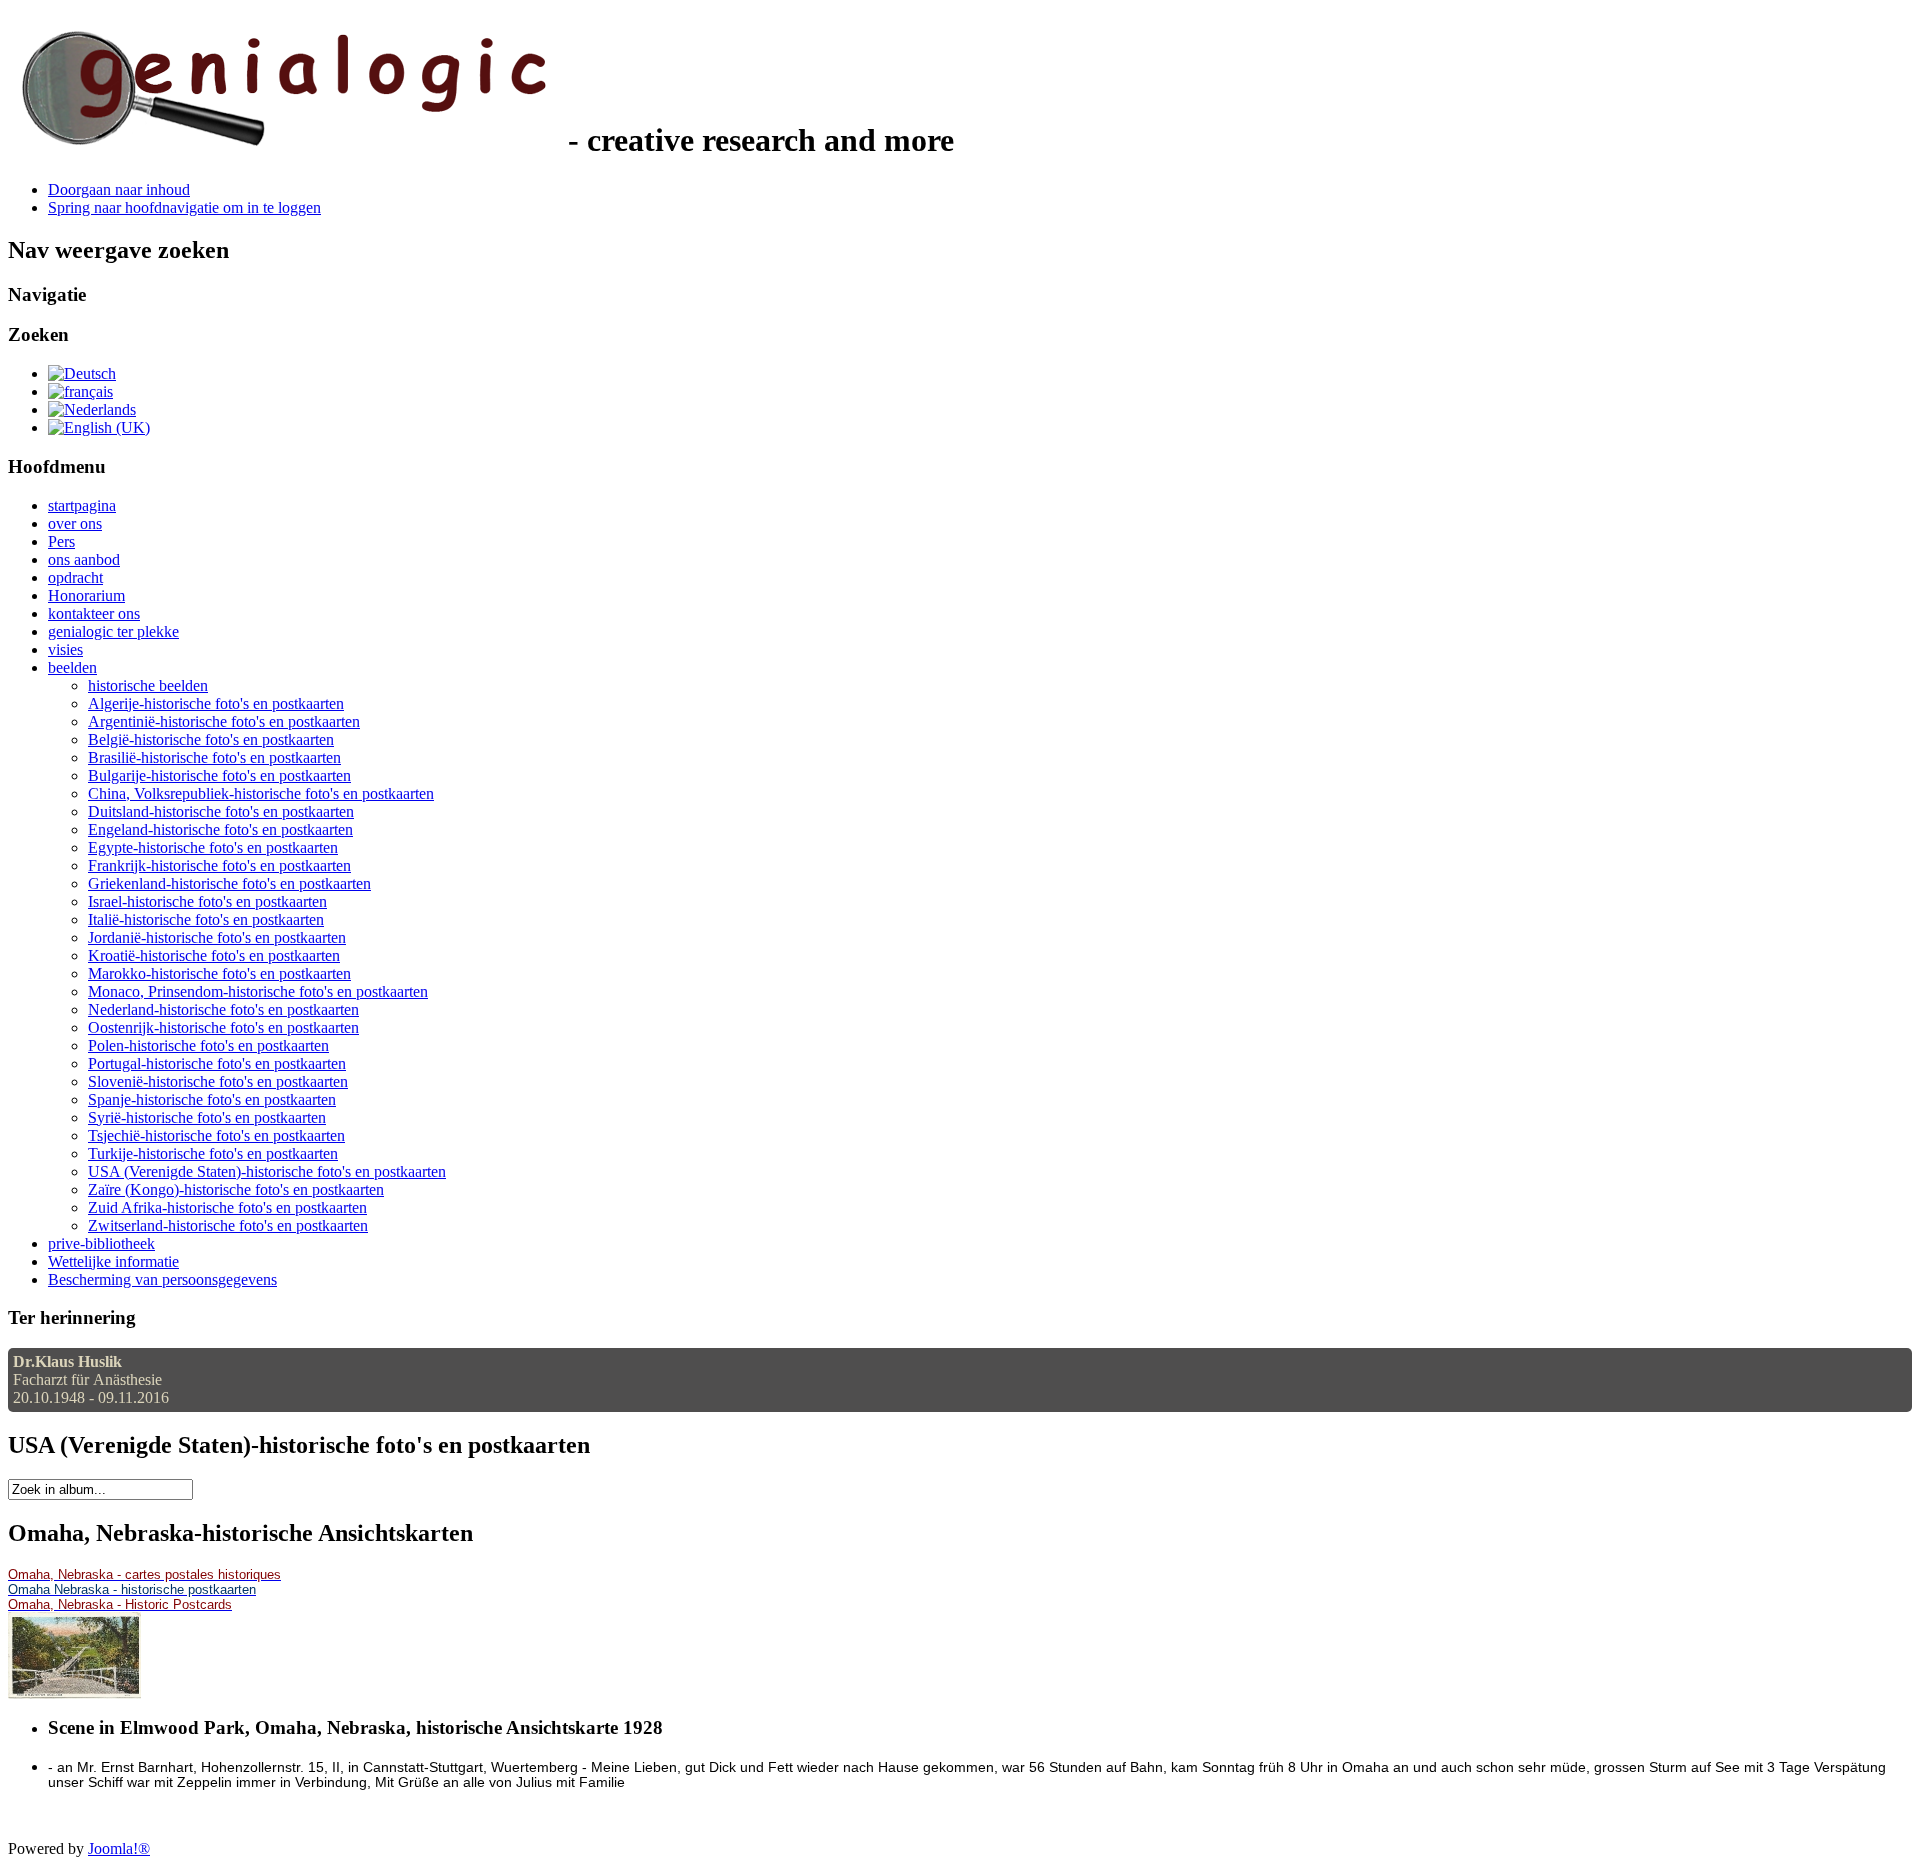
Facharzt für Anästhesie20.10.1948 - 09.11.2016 (91, 1379)
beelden (72, 667)
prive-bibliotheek (101, 1243)
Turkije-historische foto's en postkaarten (213, 1153)
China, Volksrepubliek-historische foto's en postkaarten (261, 793)
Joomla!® (119, 1848)
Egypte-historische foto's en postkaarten (213, 847)
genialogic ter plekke (113, 631)
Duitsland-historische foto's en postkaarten (221, 811)
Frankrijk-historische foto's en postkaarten (219, 865)
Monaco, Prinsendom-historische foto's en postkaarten (258, 991)
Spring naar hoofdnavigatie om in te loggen (184, 207)
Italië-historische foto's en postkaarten (206, 919)
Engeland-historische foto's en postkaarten (220, 829)
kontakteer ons (94, 613)
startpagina (82, 505)
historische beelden (148, 685)
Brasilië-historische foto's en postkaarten (214, 757)
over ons (75, 523)
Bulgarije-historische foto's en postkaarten (219, 775)
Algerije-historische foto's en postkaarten (216, 703)
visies (65, 649)
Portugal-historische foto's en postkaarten (217, 1063)
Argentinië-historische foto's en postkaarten (224, 721)
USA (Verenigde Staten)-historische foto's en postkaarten (267, 1171)
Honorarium (86, 595)
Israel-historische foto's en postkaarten (207, 901)
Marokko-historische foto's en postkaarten (219, 973)
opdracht (75, 577)
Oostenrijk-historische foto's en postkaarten (223, 1027)
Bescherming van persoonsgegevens (162, 1279)
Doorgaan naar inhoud (119, 189)
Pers (61, 541)
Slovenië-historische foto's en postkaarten (218, 1081)
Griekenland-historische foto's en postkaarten (229, 883)
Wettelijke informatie (113, 1261)
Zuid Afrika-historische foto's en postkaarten (227, 1207)
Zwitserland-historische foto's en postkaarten (228, 1225)
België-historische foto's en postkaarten (211, 739)
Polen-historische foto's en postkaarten (208, 1045)
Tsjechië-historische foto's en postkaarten (216, 1135)
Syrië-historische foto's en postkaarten (207, 1117)
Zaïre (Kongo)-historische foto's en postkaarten (236, 1189)
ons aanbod (84, 559)
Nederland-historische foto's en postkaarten (223, 1009)
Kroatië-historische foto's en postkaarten (214, 955)
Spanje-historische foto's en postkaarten (212, 1099)
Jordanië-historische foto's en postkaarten (217, 937)
